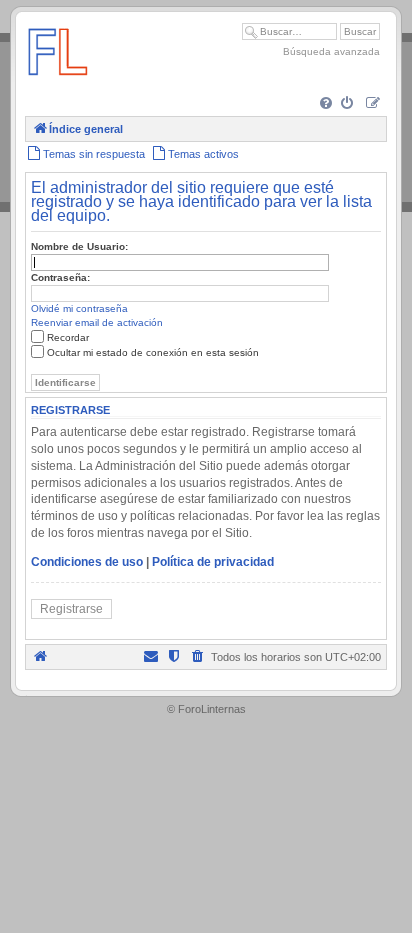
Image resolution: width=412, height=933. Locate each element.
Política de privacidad (213, 562)
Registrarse (71, 609)
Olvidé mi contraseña (79, 308)
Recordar (68, 337)
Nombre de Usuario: (79, 246)
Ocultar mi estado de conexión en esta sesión (153, 352)
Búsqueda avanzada (331, 51)
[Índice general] (58, 84)
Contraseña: (60, 277)
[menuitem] (327, 104)
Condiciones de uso (87, 562)
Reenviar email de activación (97, 322)
